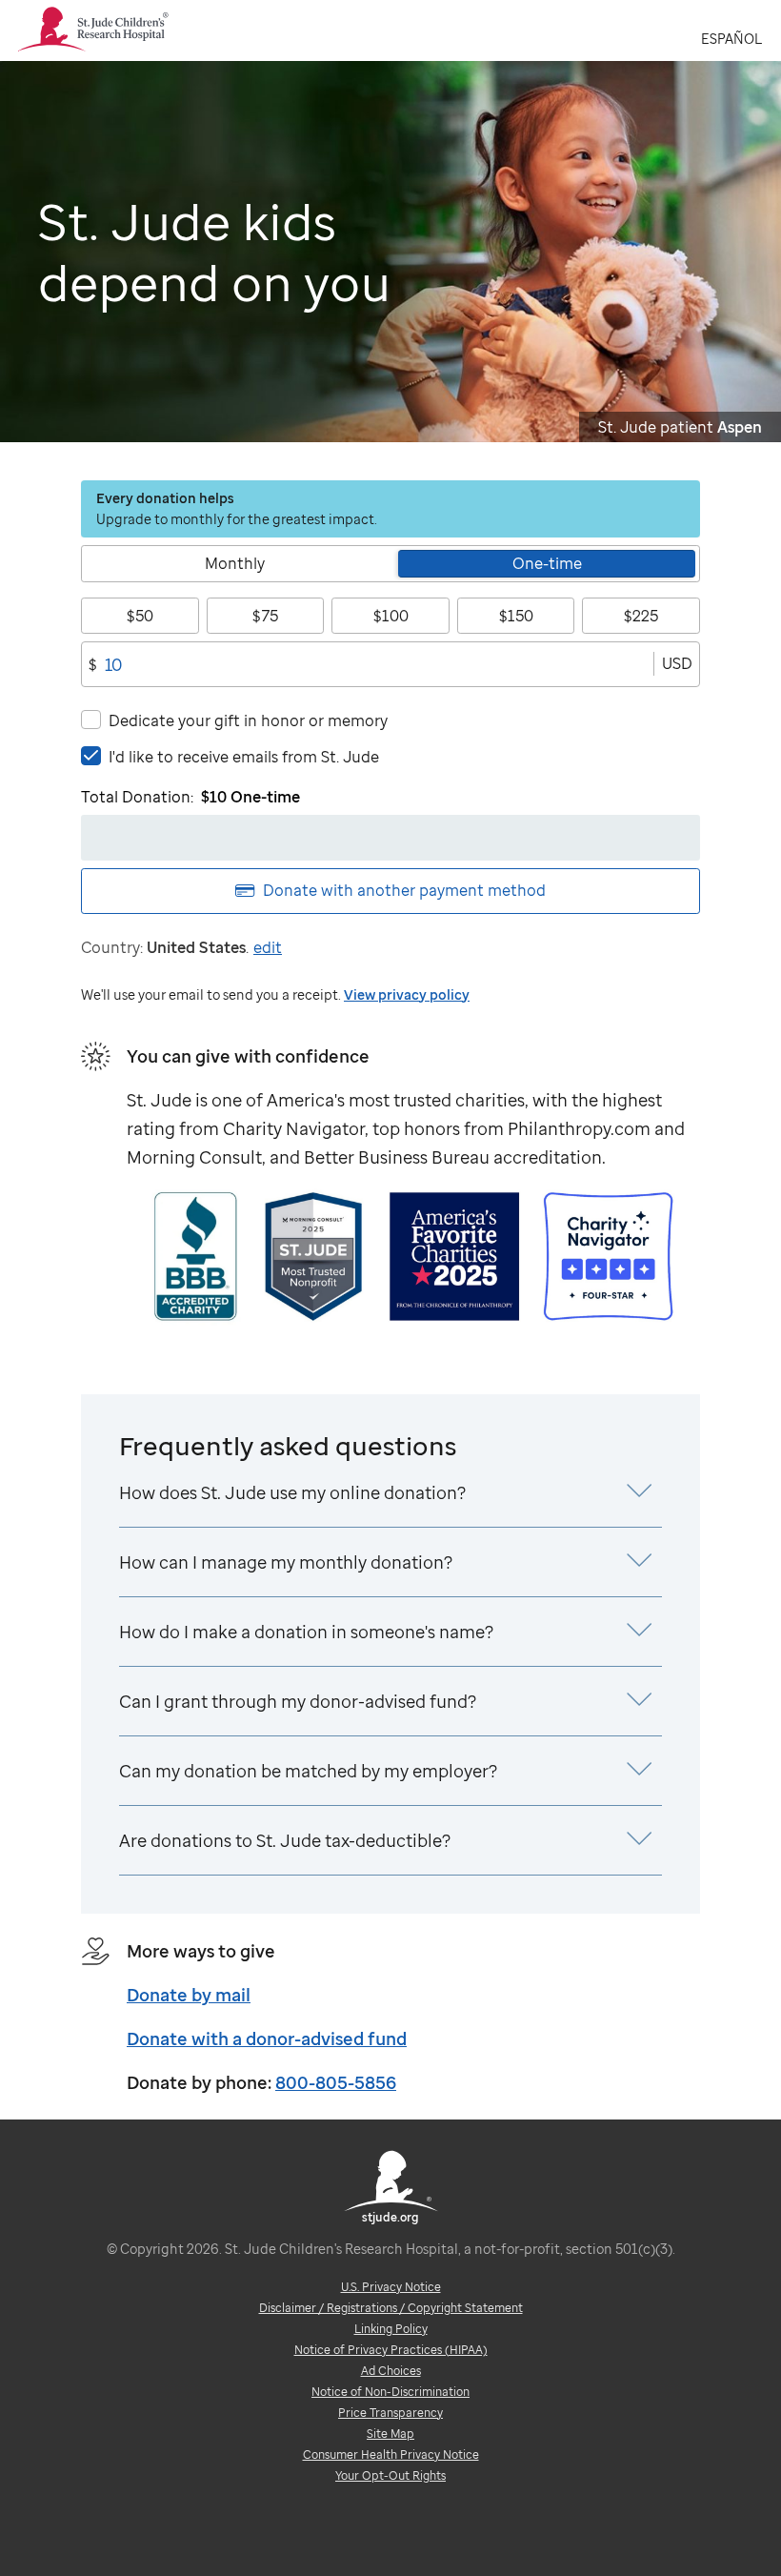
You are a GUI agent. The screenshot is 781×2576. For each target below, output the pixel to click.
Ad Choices (391, 2371)
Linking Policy (391, 2329)
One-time (547, 563)
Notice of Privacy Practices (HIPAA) (391, 2350)
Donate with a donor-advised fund (267, 2038)
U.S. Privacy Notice (391, 2287)
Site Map (390, 2434)
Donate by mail (189, 1995)
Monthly (235, 563)
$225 (641, 616)
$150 (516, 616)
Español (731, 39)
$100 (391, 616)
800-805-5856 (336, 2082)
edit (268, 947)
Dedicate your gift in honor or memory (248, 720)
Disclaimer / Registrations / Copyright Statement (391, 2308)
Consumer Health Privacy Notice (391, 2454)
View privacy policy (407, 994)
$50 (140, 616)
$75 (265, 616)
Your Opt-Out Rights (390, 2475)
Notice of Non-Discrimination (390, 2392)
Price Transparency (390, 2413)
